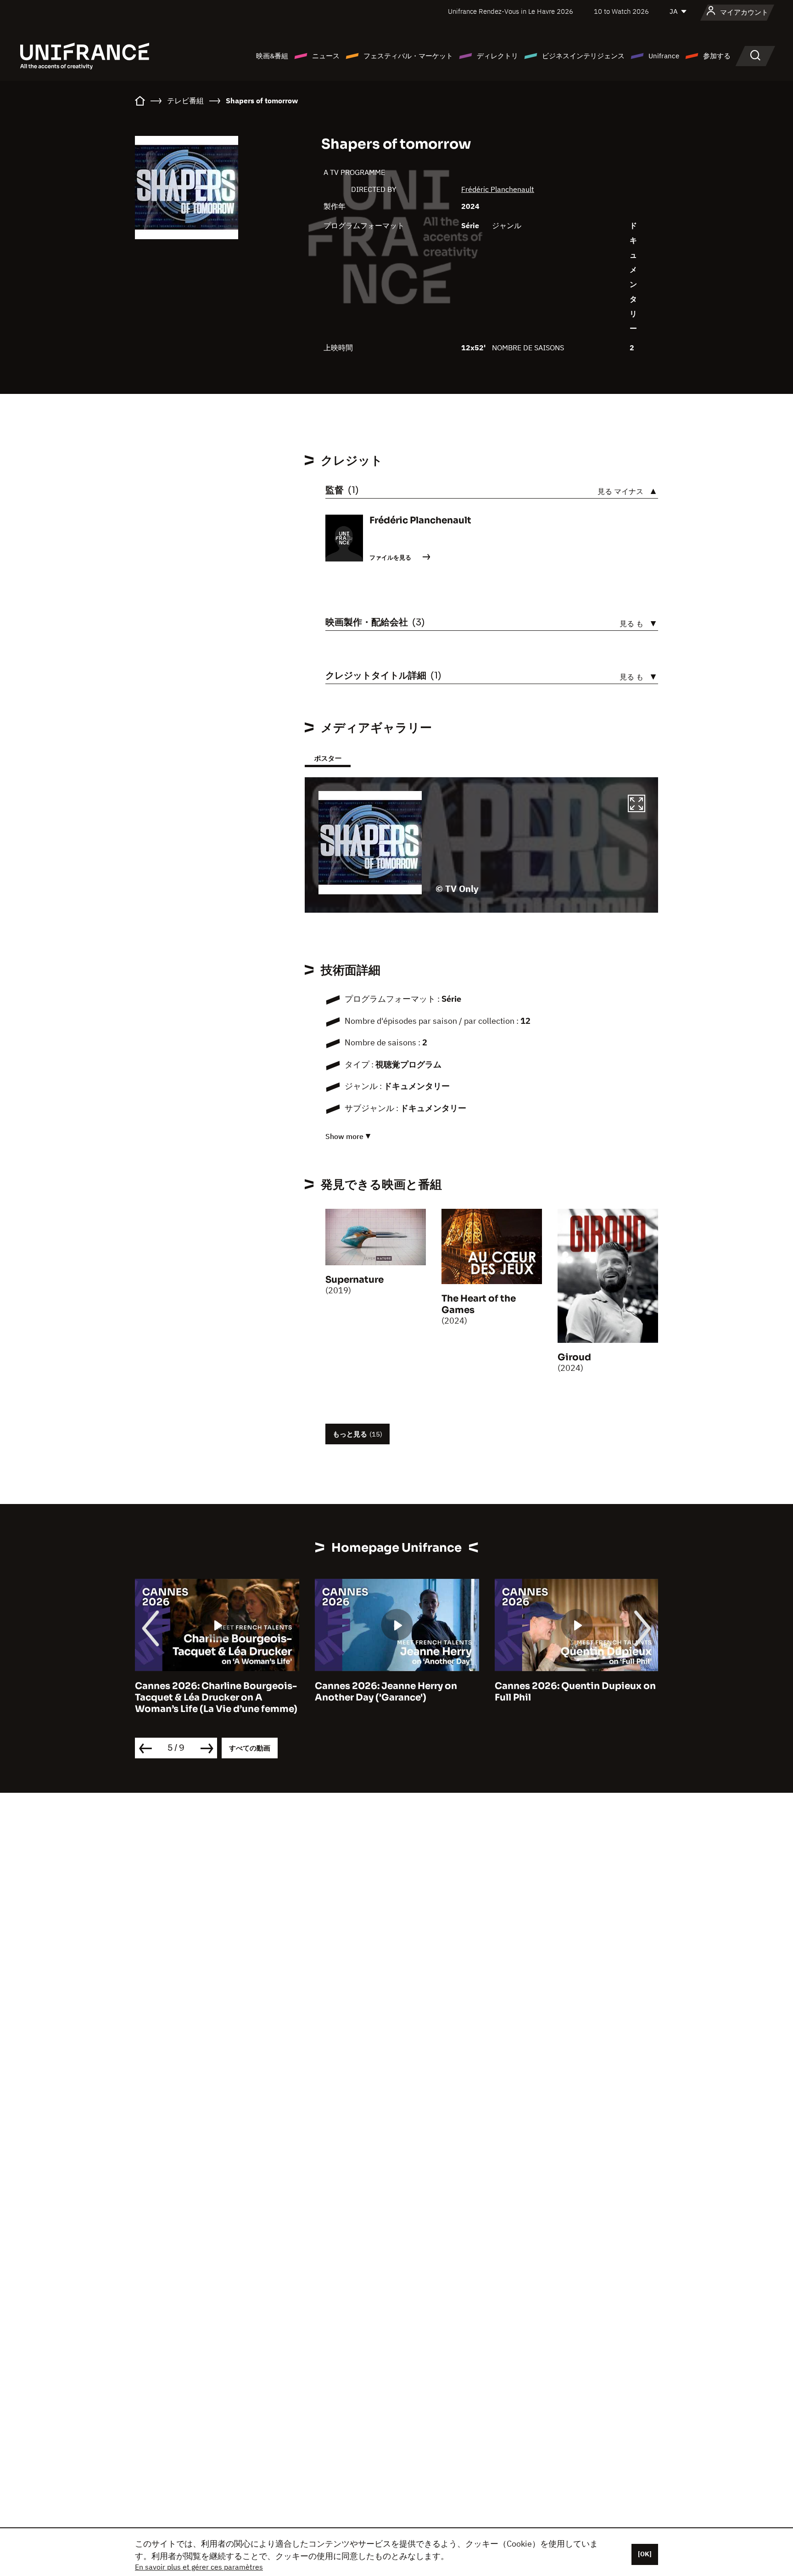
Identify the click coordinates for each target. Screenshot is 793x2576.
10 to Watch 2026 (621, 11)
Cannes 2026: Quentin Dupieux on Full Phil (575, 1692)
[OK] (645, 2554)
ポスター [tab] (328, 758)
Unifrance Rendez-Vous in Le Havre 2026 (511, 11)
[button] (637, 805)
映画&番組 (272, 56)
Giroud (574, 1357)
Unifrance (664, 56)
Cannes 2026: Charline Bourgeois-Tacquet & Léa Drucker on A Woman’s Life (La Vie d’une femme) (216, 1698)
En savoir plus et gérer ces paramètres (199, 2567)
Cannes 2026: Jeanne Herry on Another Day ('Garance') (386, 1692)
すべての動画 (250, 1748)
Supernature (355, 1280)
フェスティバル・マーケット (408, 56)
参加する (717, 56)
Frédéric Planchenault (498, 189)
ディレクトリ (497, 56)
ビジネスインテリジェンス (583, 56)
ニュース (326, 56)
